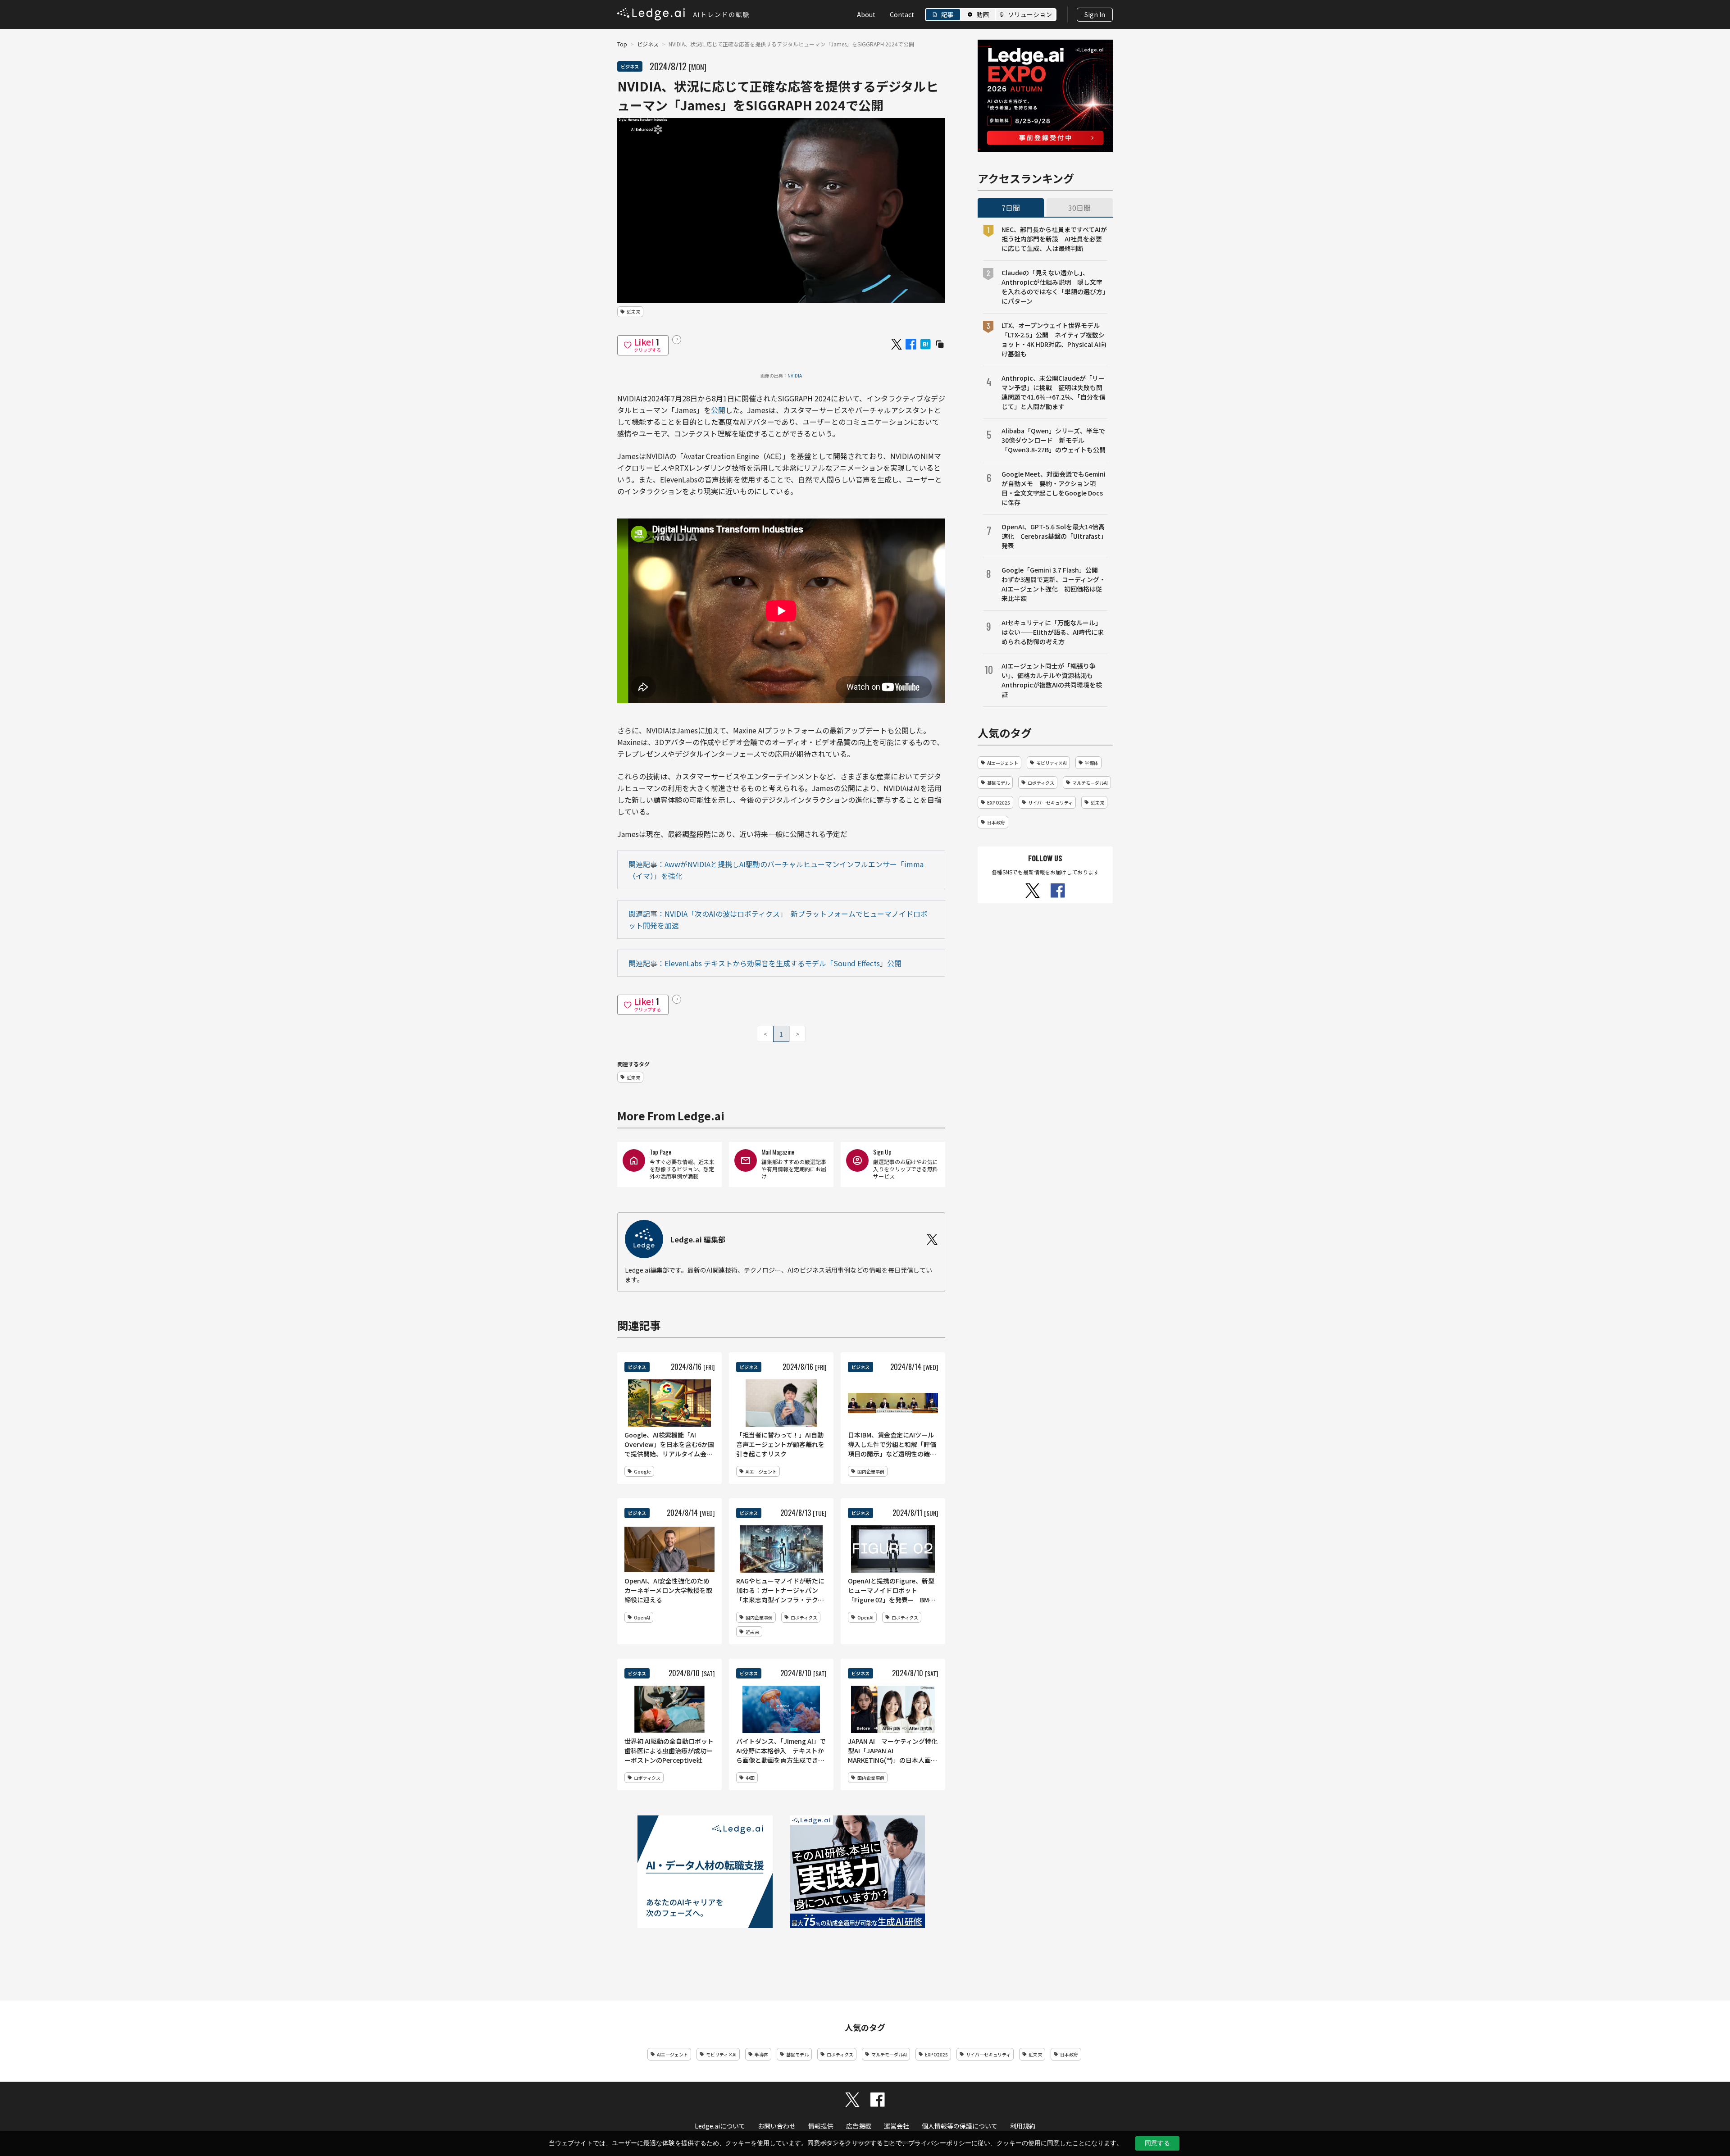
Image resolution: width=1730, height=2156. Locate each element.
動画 (983, 14)
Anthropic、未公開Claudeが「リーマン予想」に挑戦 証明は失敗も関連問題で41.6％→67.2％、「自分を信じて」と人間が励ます (1054, 392)
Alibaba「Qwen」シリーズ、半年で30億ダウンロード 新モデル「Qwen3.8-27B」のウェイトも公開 (1054, 440)
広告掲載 (859, 2126)
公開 (718, 410)
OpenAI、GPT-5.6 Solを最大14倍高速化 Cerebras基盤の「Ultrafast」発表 (1054, 536)
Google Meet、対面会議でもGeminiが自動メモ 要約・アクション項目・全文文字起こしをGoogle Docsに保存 (1054, 488)
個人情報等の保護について (960, 2126)
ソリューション (1030, 14)
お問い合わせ (777, 2126)
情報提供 (821, 2126)
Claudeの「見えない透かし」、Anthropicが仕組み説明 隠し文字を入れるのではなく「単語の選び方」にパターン (1054, 287)
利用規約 (1023, 2126)
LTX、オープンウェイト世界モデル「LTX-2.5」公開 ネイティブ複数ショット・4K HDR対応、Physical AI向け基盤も (1054, 339)
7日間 (1011, 208)
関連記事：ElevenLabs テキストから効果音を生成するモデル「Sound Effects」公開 (765, 963)
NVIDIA (795, 375)
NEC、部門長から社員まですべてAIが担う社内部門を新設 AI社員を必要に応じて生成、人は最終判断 (1054, 239)
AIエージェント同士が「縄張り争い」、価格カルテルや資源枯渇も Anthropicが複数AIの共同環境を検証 (1052, 680)
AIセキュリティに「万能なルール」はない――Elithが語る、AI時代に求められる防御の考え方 (1053, 632)
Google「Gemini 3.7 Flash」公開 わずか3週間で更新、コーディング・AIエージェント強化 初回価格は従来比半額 (1054, 584)
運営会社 (897, 2126)
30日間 (1079, 208)
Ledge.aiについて (720, 2126)
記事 (947, 14)
